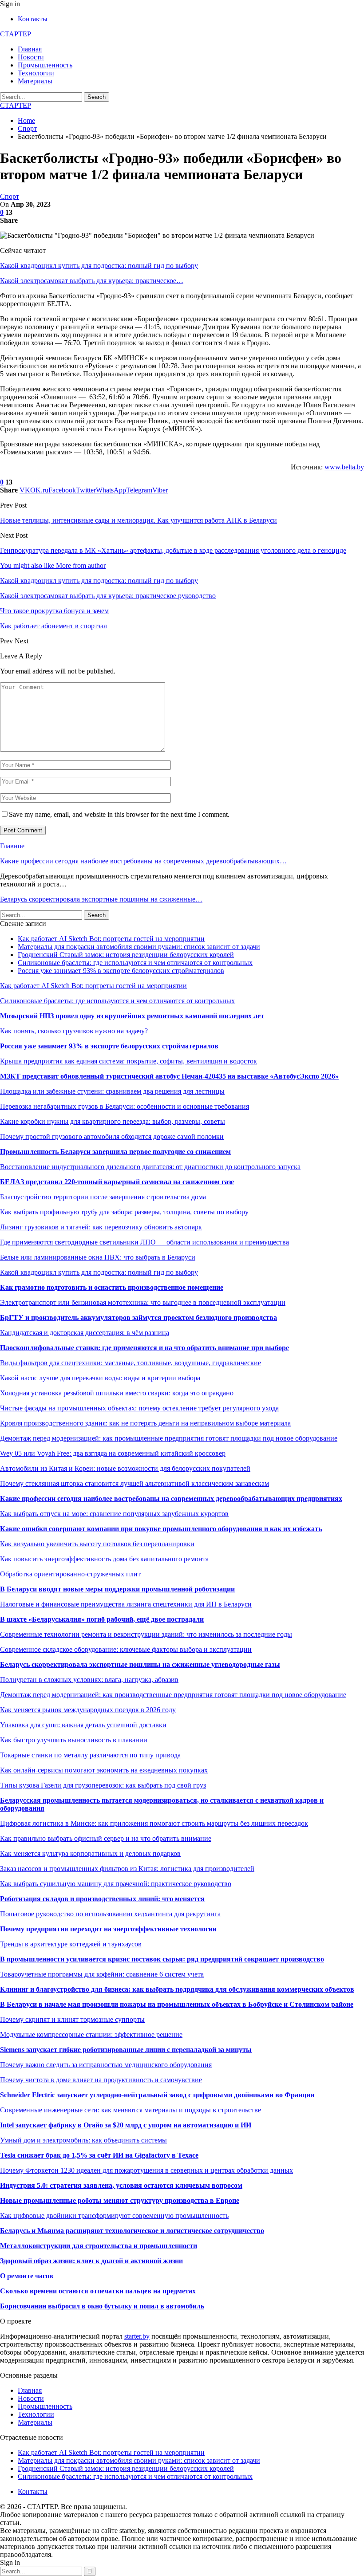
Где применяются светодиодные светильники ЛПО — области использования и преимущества (144, 1242)
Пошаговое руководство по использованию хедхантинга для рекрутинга (110, 1914)
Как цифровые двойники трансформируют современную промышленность (114, 2216)
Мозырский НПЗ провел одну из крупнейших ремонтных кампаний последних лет (132, 1016)
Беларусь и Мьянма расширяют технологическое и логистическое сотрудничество (132, 2231)
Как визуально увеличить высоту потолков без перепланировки (97, 1544)
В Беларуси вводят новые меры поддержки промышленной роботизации (117, 1589)
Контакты (33, 19)
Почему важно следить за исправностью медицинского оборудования (106, 2065)
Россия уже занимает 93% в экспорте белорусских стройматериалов (121, 971)
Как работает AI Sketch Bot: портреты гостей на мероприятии (111, 939)
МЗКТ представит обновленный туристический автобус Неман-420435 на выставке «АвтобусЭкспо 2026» (169, 1076)
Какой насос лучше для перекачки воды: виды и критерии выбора (100, 1378)
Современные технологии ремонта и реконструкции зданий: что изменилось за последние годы (146, 1634)
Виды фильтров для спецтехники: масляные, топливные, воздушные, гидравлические (131, 1363)
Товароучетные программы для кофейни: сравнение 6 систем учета (102, 1974)
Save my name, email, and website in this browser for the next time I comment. (119, 814)
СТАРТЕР (16, 34)
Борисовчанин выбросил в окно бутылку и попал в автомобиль (102, 2306)
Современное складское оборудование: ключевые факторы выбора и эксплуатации (126, 1649)
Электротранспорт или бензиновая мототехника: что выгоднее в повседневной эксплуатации (143, 1302)
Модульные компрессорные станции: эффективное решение (91, 2034)
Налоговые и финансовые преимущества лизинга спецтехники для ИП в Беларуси (126, 1604)
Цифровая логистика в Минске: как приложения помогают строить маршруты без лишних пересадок (154, 1823)
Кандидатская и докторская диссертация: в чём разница (85, 1333)
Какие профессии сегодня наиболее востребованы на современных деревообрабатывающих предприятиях (171, 1499)
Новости (31, 57)
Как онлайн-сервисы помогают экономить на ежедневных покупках (104, 1770)
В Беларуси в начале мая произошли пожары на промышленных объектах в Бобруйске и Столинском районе (177, 2004)
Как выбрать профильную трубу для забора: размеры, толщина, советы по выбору (124, 1212)
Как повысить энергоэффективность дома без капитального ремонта (104, 1559)
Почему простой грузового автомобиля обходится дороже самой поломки (112, 1136)
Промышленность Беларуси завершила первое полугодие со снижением (115, 1152)
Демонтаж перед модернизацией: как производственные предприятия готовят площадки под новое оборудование (173, 1695)
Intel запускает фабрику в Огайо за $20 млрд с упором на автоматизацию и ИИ (126, 2125)
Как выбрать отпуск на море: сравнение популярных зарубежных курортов (114, 1514)
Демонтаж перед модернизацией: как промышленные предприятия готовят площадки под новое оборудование (169, 1438)
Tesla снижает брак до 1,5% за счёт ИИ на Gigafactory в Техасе (99, 2155)
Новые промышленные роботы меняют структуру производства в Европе (120, 2200)
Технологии (36, 73)
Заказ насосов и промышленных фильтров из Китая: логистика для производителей (127, 1869)
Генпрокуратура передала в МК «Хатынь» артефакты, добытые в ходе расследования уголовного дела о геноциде (173, 550)
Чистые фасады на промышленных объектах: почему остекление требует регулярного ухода (139, 1408)
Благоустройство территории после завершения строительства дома (103, 1197)
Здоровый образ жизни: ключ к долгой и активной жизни (91, 2261)
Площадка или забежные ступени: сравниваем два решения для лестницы (112, 1091)
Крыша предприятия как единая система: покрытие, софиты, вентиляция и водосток (129, 1061)
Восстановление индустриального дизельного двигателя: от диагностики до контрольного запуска (150, 1167)
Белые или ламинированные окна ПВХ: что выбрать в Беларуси (98, 1257)
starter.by (137, 2336)
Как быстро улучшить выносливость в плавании (74, 1740)
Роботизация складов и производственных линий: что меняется (102, 1899)
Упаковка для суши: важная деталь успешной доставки (83, 1725)
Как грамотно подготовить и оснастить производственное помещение (112, 1287)
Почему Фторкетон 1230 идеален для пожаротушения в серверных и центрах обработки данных (146, 2170)
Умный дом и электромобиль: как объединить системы (83, 2140)
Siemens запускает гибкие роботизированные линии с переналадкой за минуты (126, 2050)
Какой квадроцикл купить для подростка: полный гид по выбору (99, 266)
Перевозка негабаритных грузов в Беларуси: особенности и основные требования (125, 1106)
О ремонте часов (27, 2276)
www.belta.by (344, 467)
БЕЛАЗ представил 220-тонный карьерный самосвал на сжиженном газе (117, 1182)
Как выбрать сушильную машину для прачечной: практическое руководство (116, 1884)
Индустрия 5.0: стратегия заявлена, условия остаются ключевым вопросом (121, 2185)
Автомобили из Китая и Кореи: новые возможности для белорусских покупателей (125, 1468)
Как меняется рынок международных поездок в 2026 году (88, 1710)
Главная (30, 49)
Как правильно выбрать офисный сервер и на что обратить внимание (106, 1838)
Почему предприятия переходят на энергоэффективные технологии (108, 1929)
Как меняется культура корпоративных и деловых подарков (90, 1853)
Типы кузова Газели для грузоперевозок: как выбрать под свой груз (103, 1785)
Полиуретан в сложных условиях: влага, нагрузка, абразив (89, 1680)
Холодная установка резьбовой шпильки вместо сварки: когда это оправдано (117, 1393)
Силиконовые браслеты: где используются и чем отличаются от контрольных (135, 963)
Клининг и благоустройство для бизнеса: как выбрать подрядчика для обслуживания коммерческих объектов (177, 1989)
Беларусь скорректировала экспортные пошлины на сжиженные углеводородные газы (140, 1664)
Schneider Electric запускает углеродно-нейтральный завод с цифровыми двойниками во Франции (157, 2095)
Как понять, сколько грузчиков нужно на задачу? (74, 1031)
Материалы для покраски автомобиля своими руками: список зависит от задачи (139, 947)
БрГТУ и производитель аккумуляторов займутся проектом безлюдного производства (138, 1318)
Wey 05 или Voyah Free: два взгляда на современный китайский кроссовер (113, 1453)
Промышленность (45, 65)
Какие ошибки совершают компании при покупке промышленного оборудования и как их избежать (161, 1529)
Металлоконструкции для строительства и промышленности (99, 2246)
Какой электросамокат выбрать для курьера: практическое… (92, 281)
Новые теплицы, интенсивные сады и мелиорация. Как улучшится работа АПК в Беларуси (138, 520)
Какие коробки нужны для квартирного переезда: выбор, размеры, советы (113, 1121)
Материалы (35, 81)
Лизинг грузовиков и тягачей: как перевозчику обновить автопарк (101, 1227)
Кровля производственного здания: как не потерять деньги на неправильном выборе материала (145, 1423)
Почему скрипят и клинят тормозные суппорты (72, 2019)
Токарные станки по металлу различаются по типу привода (90, 1755)
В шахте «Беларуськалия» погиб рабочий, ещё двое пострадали (102, 1619)
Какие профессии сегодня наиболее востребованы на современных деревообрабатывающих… (143, 861)
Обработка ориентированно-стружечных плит (70, 1574)
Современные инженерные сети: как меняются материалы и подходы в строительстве (131, 2110)
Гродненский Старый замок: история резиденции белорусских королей (126, 955)
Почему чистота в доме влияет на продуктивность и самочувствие (101, 2080)
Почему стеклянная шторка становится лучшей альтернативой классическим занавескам (135, 1483)
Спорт (10, 196)
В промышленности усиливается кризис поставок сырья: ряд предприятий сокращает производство (162, 1959)
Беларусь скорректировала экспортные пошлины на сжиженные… (101, 899)
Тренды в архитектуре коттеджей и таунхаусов (71, 1944)
